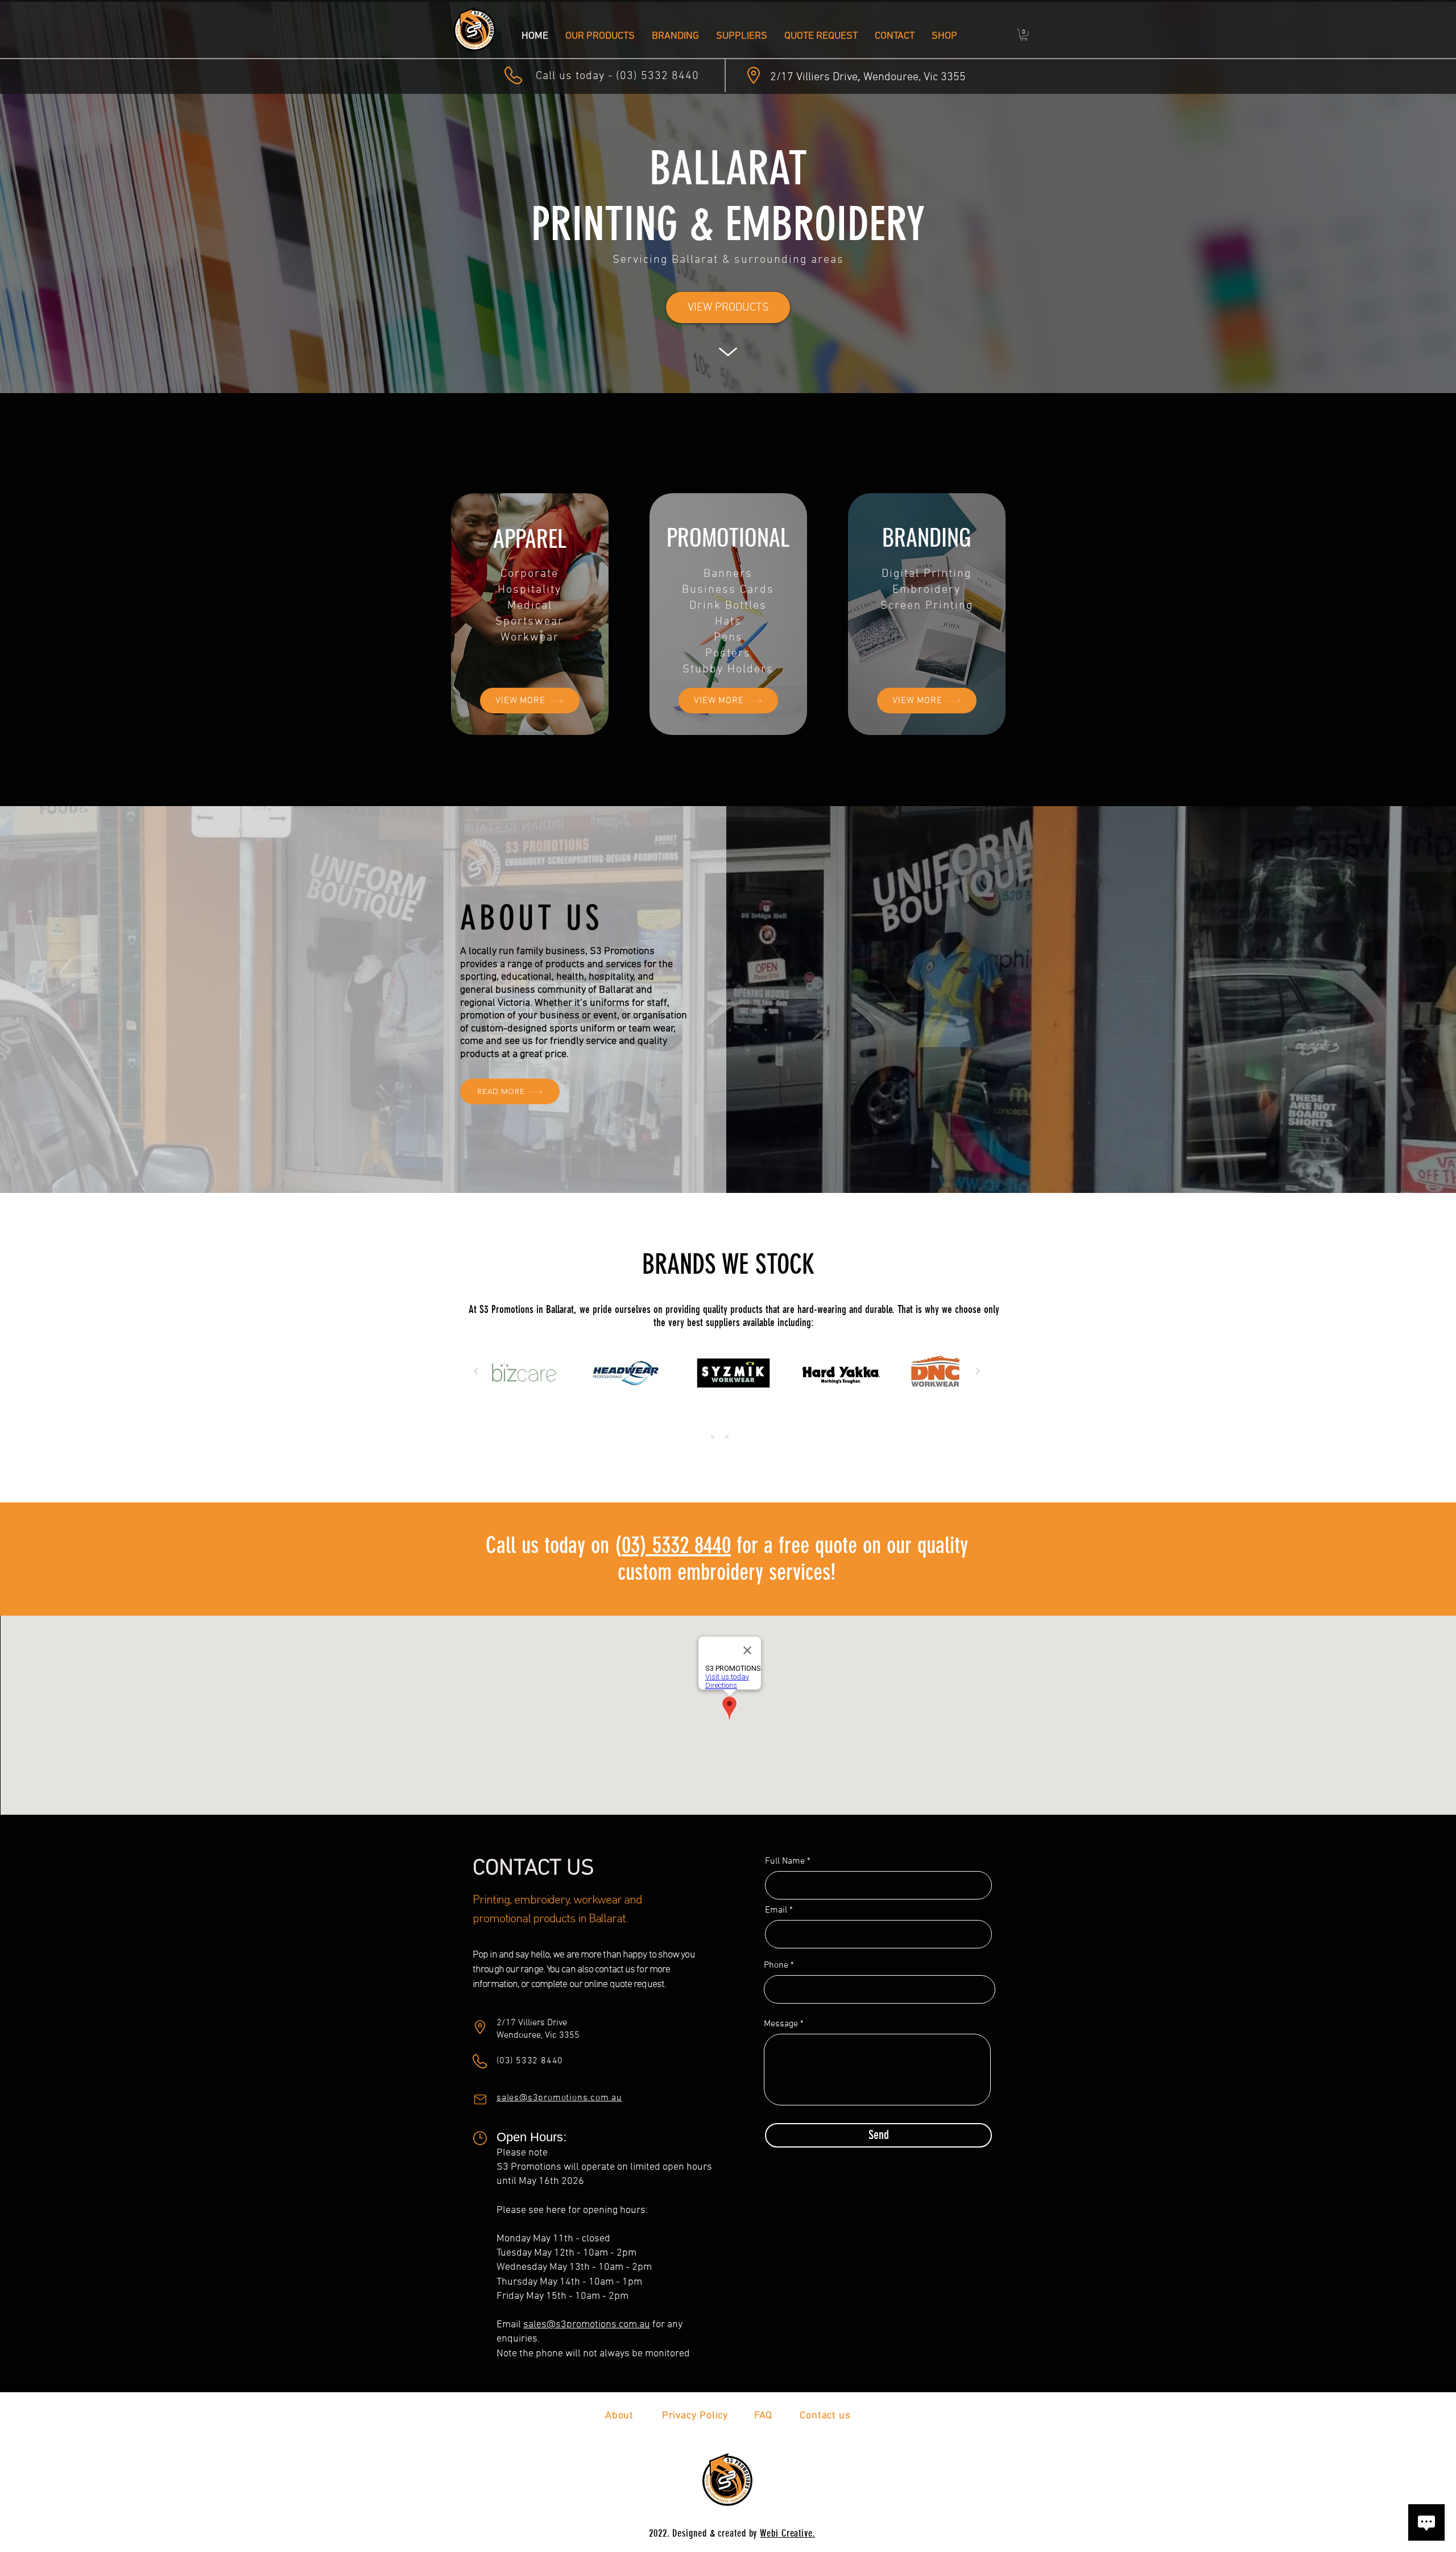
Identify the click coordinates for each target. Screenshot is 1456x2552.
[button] (1024, 35)
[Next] (978, 1372)
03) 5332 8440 (676, 1545)
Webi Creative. (787, 2533)
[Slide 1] (713, 1437)
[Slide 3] (741, 1437)
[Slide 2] (727, 1437)
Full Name (785, 1861)
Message (781, 2024)
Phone (776, 1965)
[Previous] (476, 1372)
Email (776, 1910)
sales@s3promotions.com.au (587, 2325)
